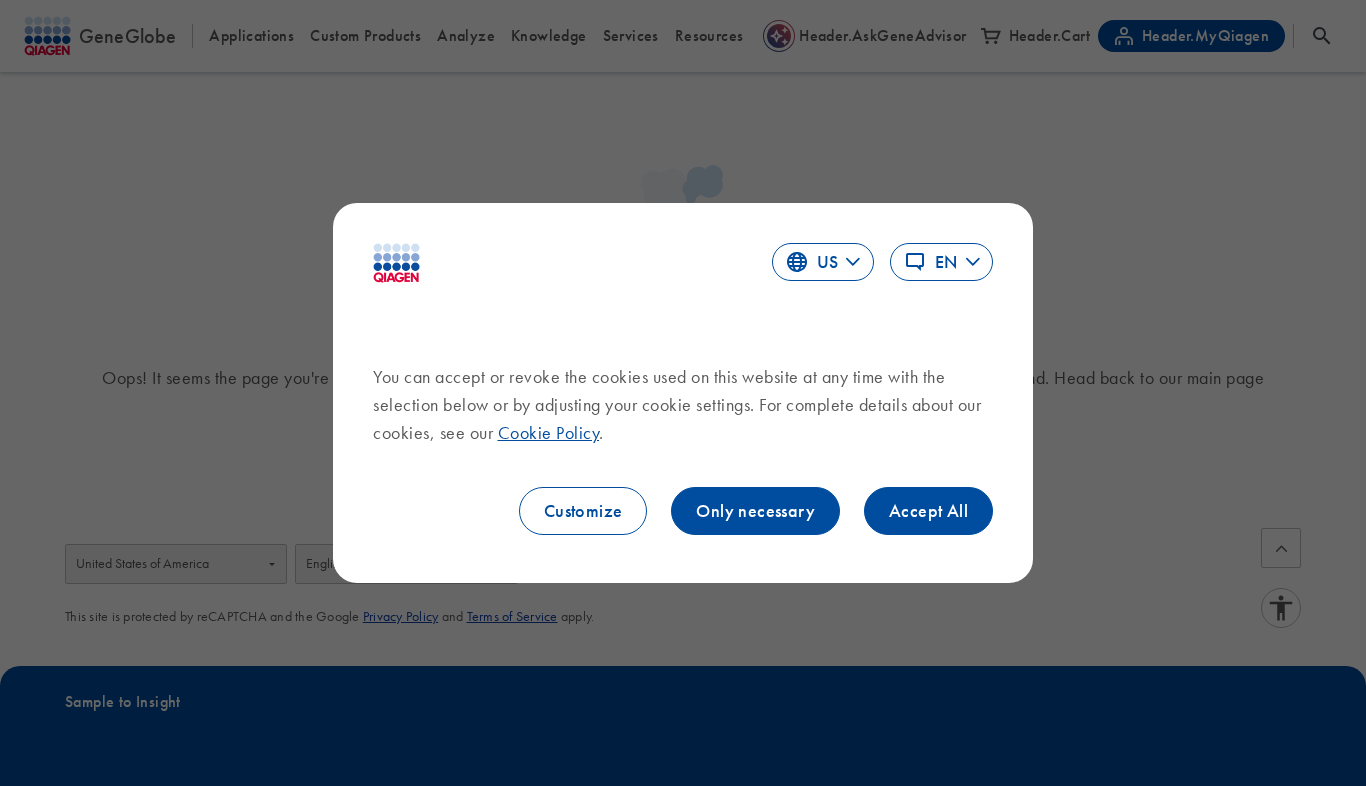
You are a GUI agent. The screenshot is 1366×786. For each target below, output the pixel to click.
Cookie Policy (549, 433)
